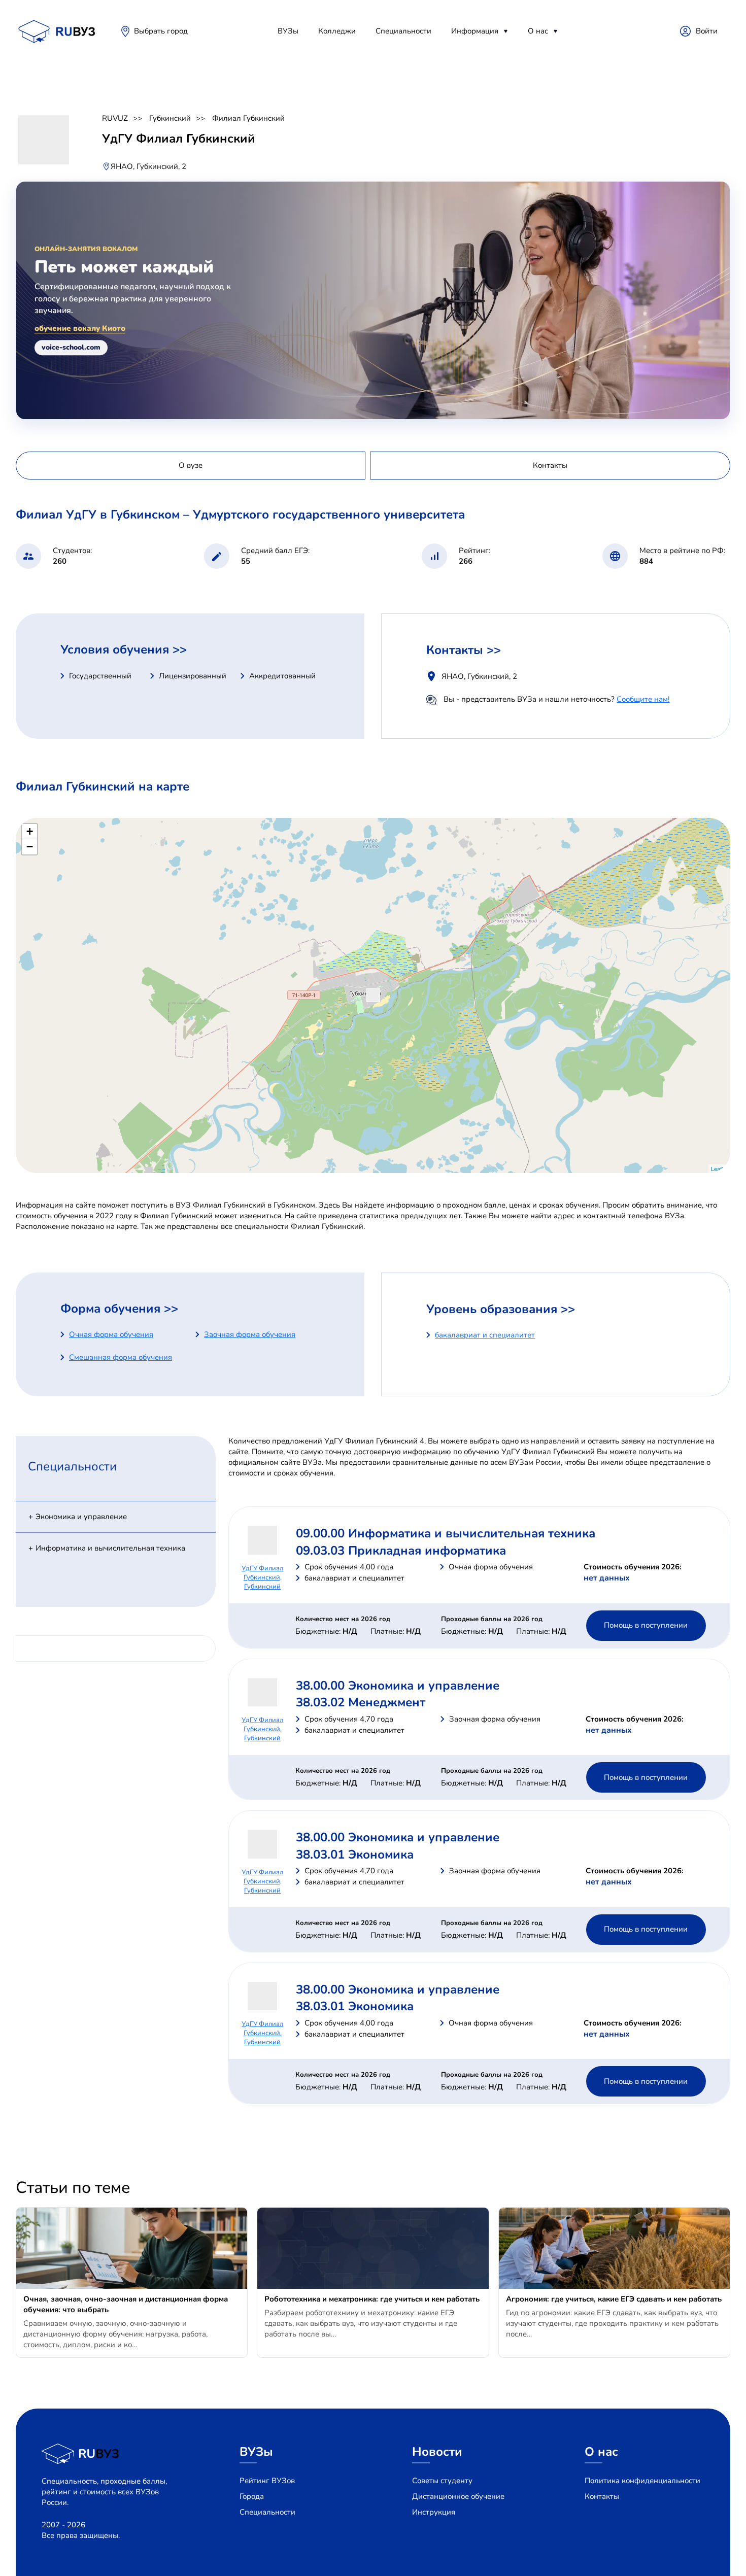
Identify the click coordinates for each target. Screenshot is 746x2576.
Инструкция (434, 2512)
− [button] (30, 847)
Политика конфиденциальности (642, 2481)
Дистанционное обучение (458, 2496)
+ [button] (30, 831)
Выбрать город (161, 31)
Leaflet (719, 1169)
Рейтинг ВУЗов (267, 2481)
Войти (707, 31)
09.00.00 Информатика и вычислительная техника (446, 1533)
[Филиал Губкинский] (373, 995)
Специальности (403, 31)
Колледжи (337, 31)
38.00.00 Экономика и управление (398, 1686)
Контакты (602, 2496)
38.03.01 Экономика (355, 1854)
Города (252, 2496)
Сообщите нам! (643, 699)
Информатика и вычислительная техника (110, 1548)
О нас (538, 31)
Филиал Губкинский (248, 118)
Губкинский (170, 118)
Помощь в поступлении (646, 1625)
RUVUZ (115, 118)
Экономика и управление (81, 1517)
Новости (437, 2452)
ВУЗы (288, 31)
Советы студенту (442, 2481)
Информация (475, 31)
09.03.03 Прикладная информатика (401, 1551)
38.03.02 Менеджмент (361, 1702)
